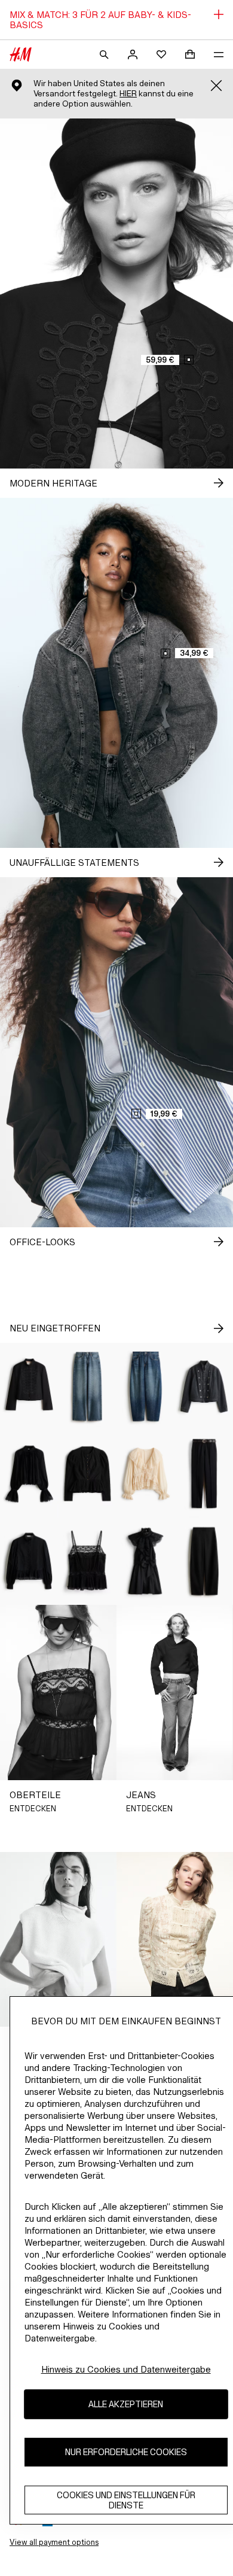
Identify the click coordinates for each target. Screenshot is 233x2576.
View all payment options (54, 2542)
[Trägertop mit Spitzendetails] (88, 1561)
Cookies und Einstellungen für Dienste (126, 2500)
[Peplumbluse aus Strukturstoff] (88, 1474)
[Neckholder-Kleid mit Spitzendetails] (146, 1561)
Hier (128, 94)
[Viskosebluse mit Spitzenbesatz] (29, 1474)
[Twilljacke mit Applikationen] (29, 1386)
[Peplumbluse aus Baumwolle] (29, 1561)
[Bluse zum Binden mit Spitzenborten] (146, 1474)
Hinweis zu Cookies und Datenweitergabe (126, 2369)
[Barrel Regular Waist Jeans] (146, 1386)
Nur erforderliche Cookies (126, 2452)
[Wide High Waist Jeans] (88, 1386)
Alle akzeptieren (126, 2404)
